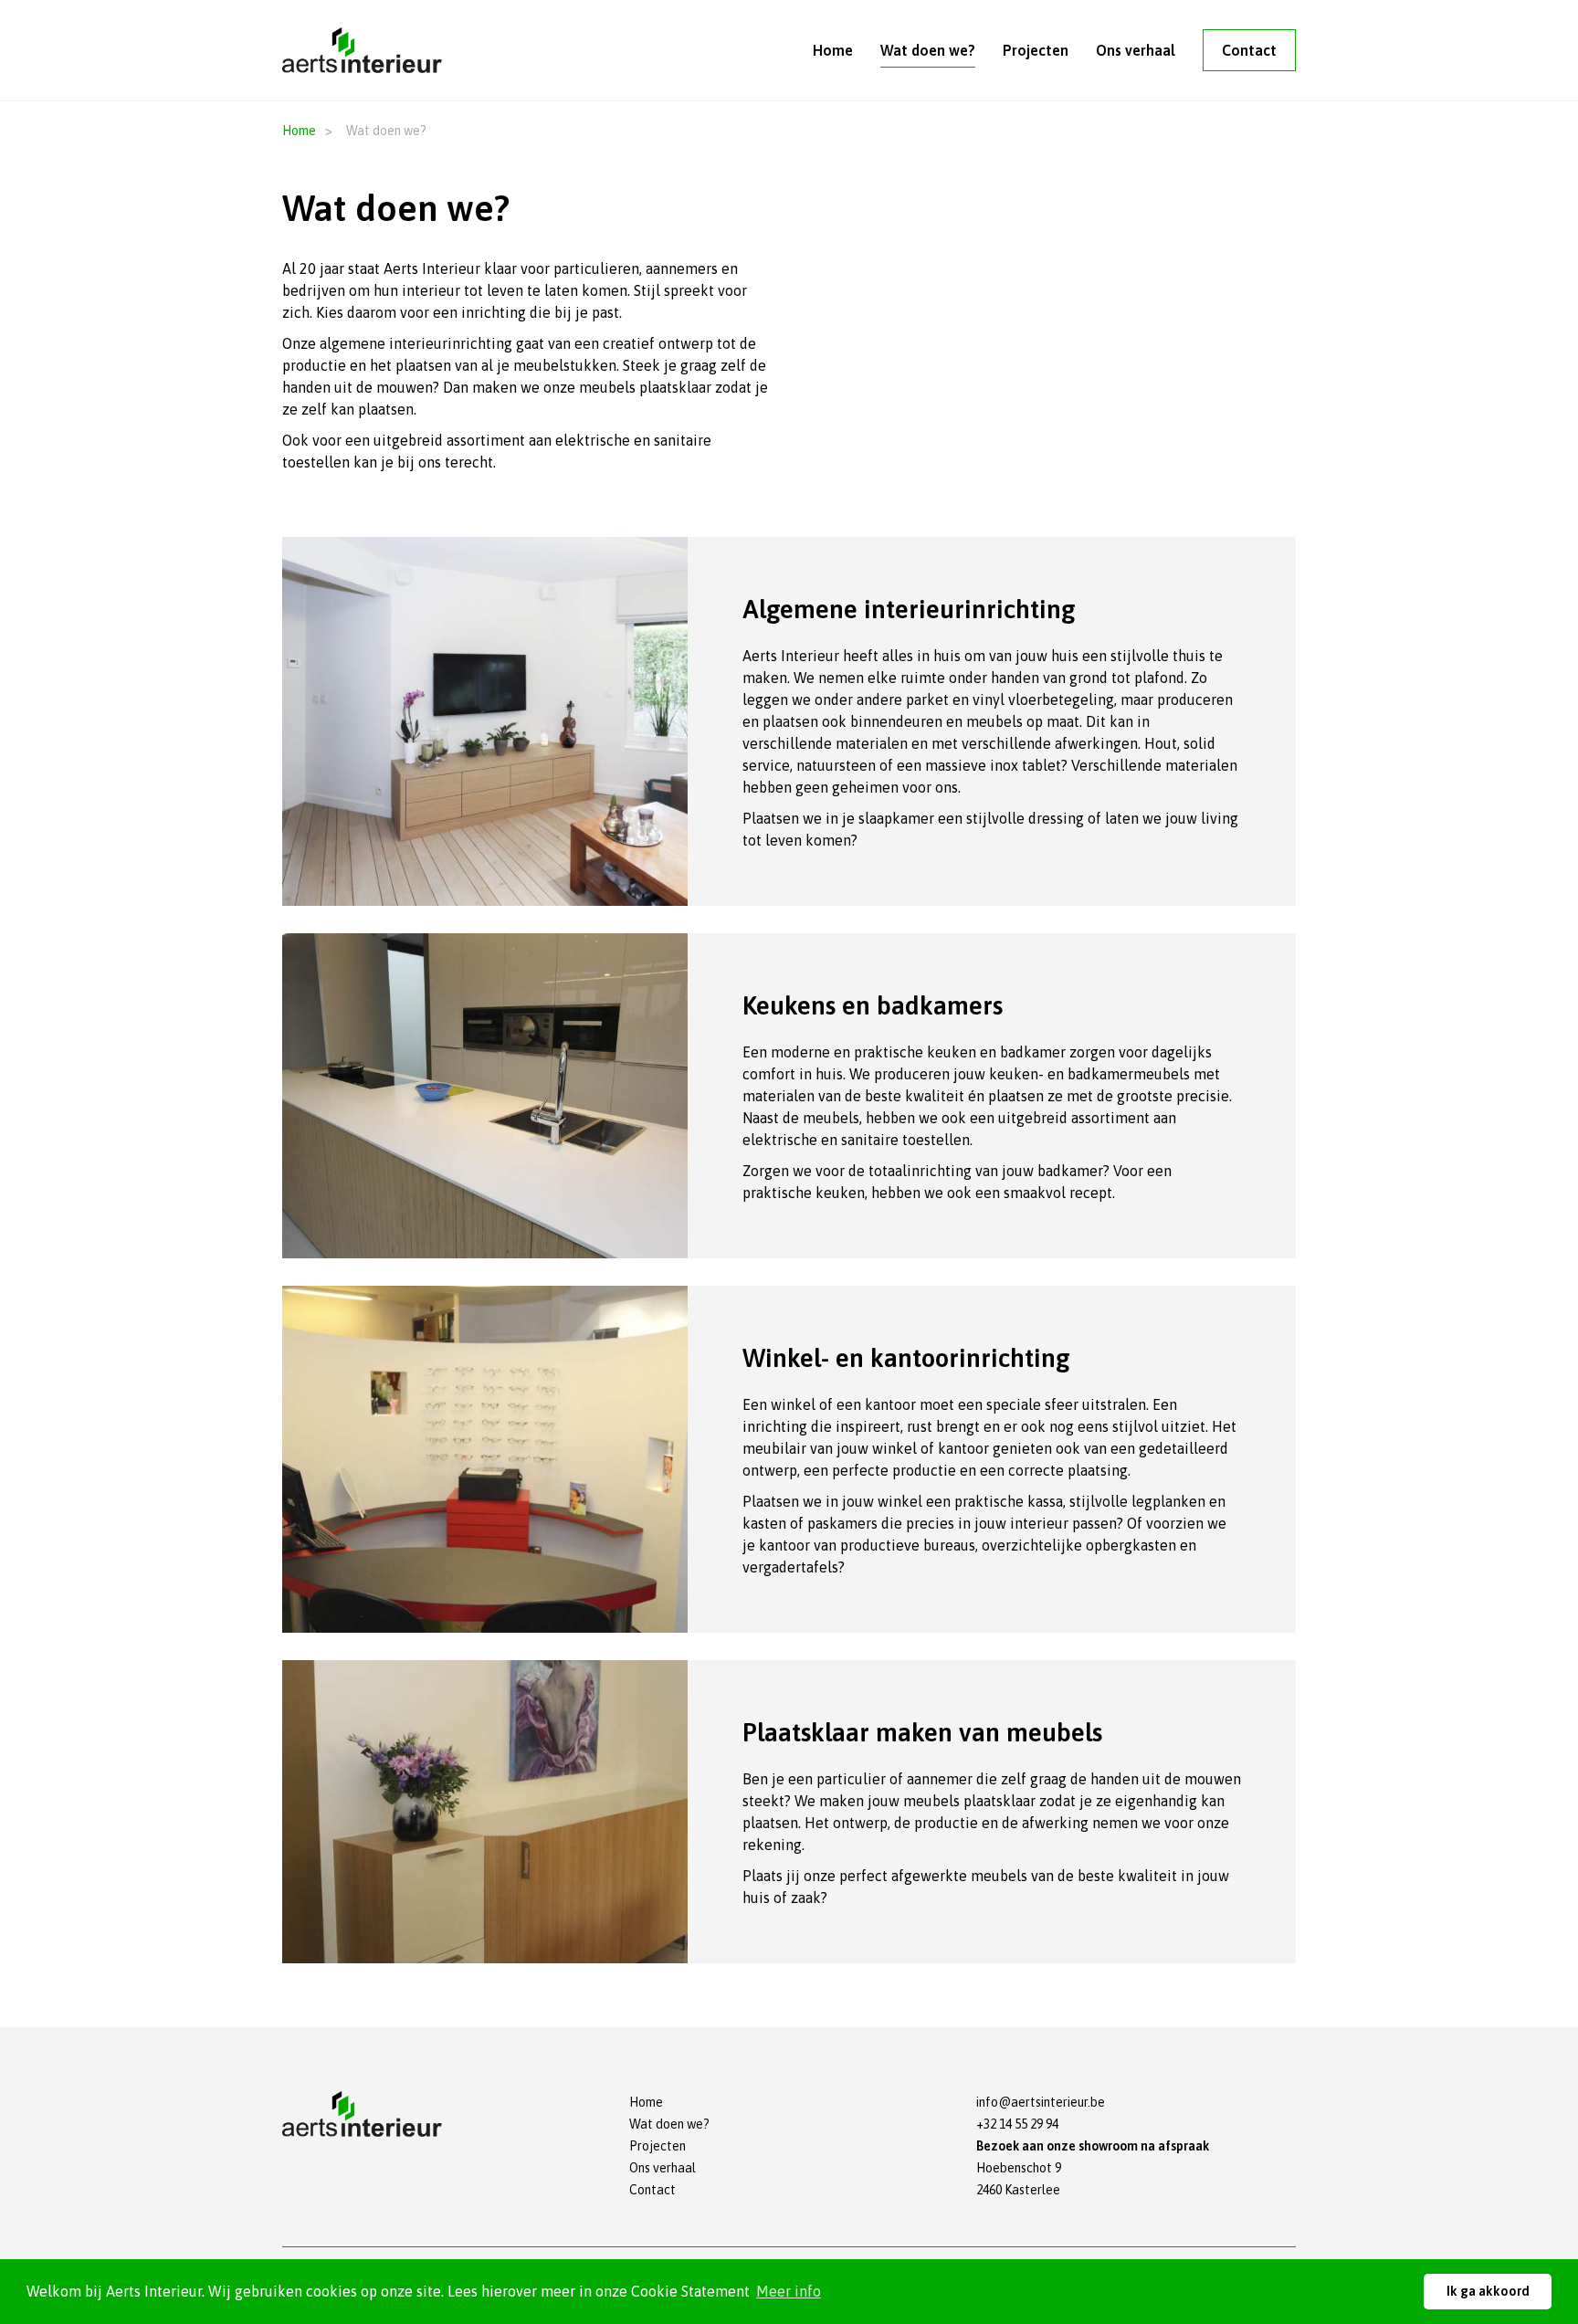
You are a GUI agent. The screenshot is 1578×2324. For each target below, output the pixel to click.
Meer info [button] (789, 2291)
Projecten (1036, 50)
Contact (1249, 50)
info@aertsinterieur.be (1041, 2102)
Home (833, 50)
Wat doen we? (928, 50)
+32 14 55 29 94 (1017, 2124)
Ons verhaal (1136, 50)
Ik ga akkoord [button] (1488, 2291)
